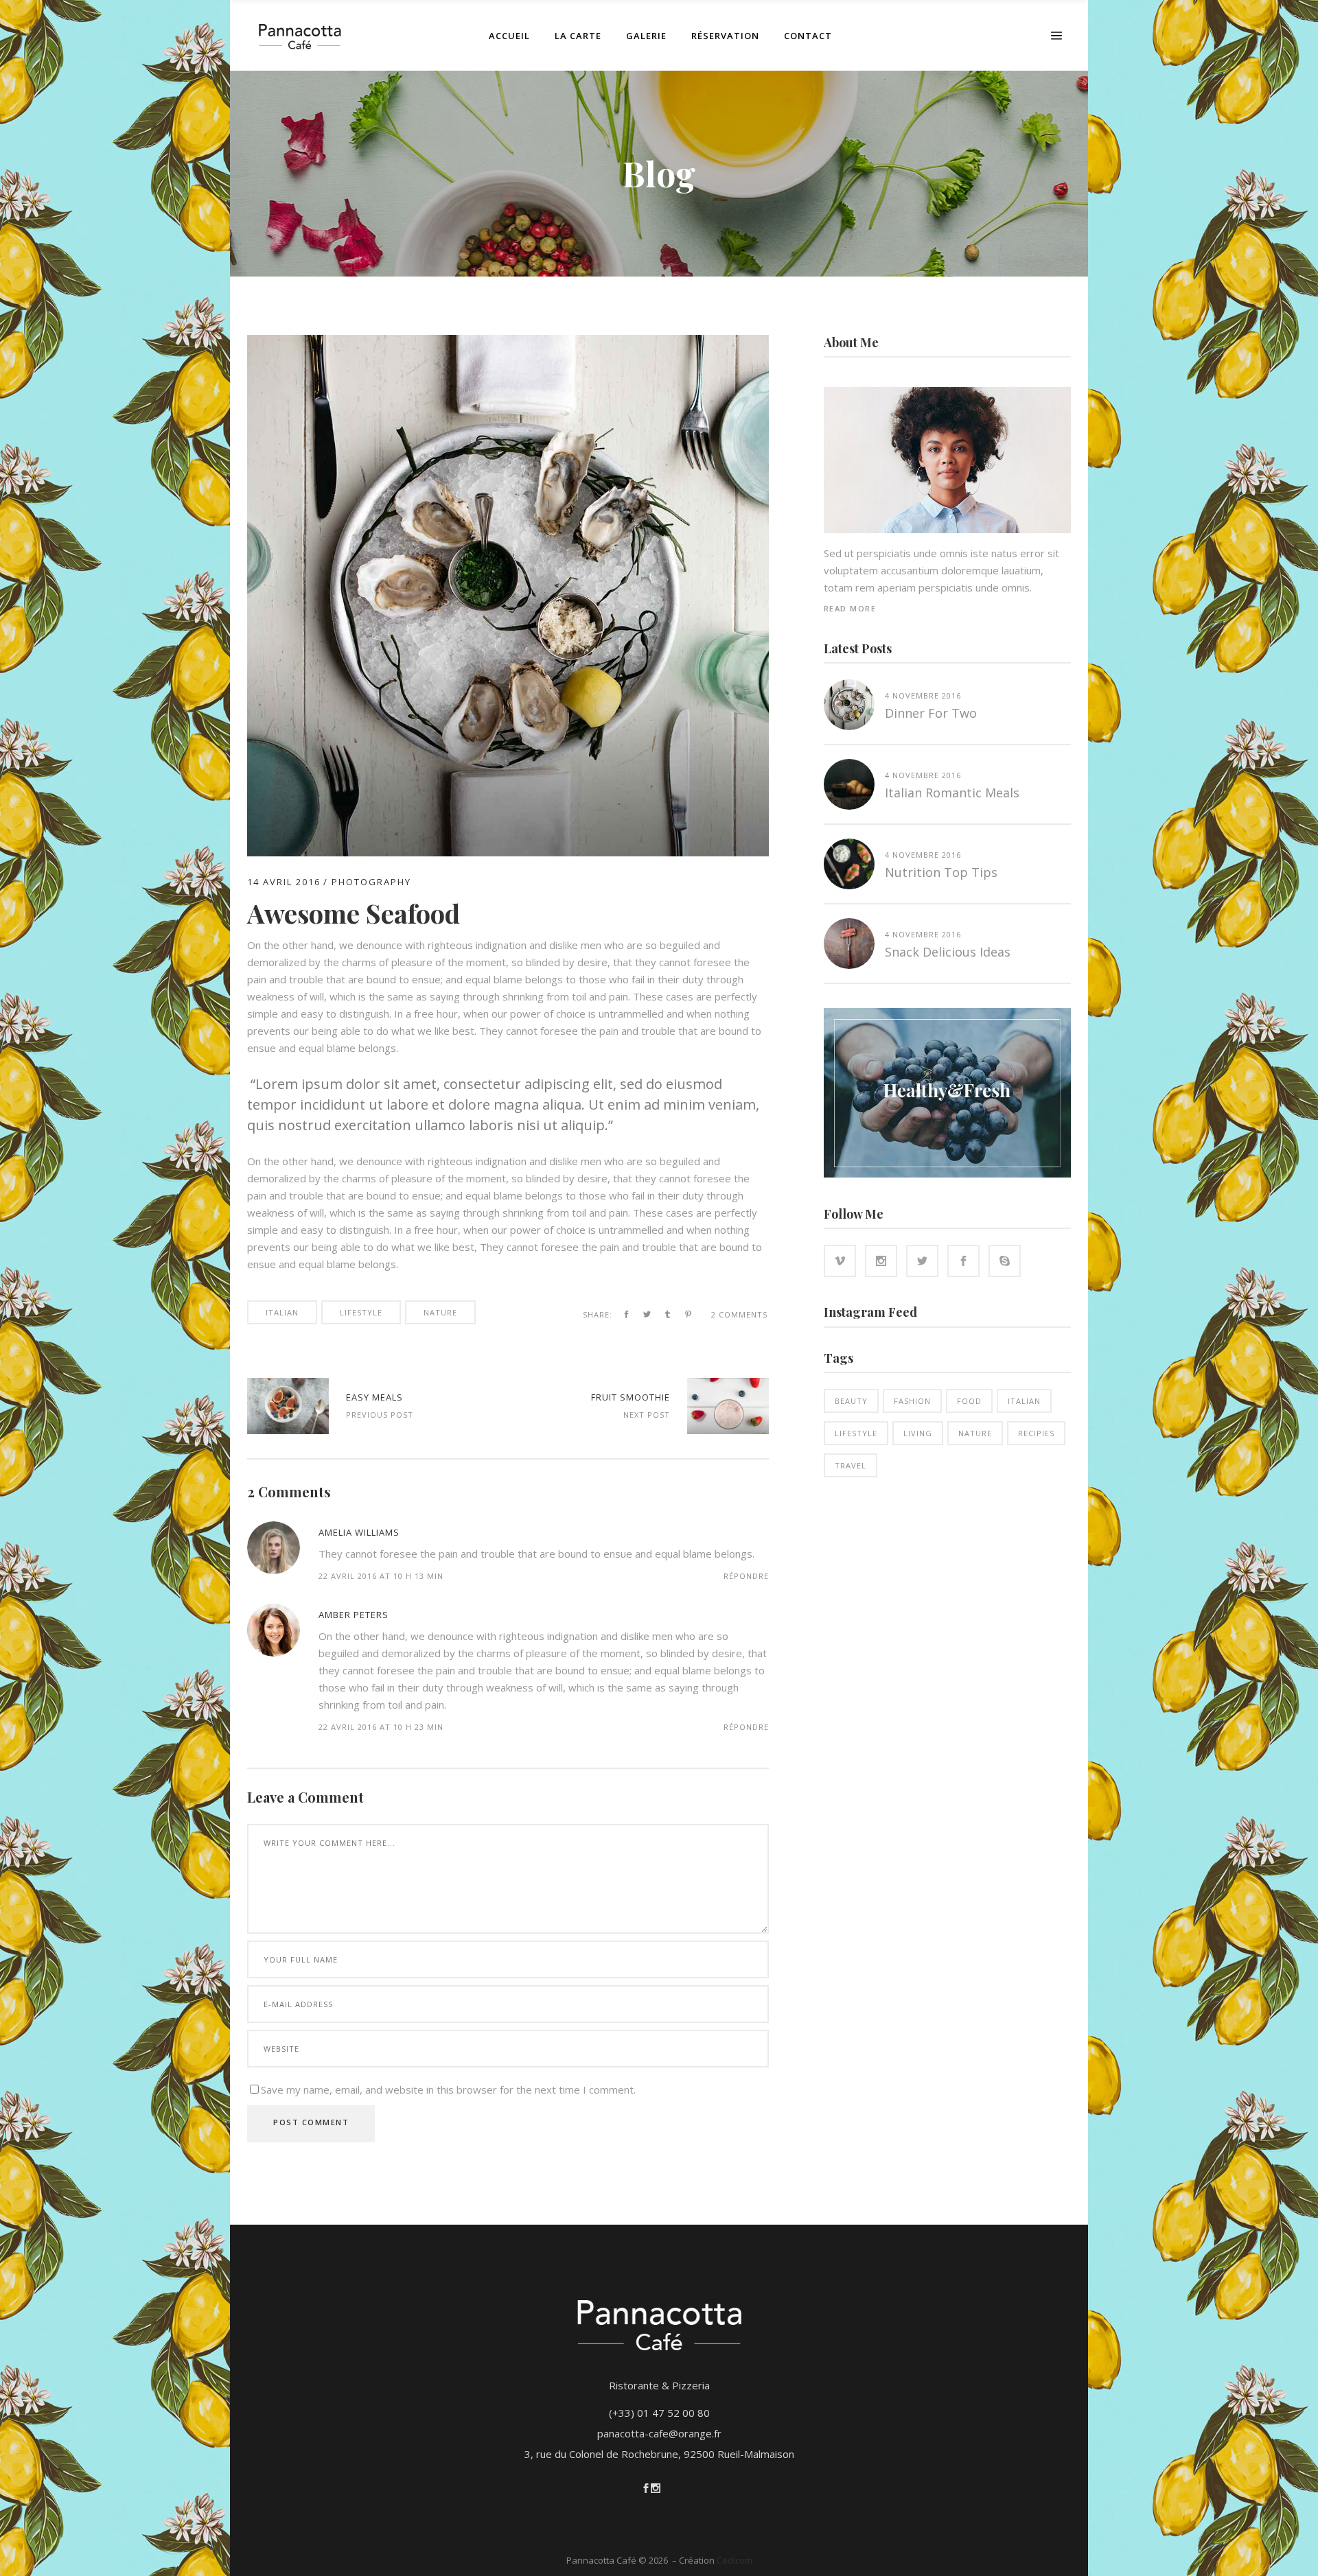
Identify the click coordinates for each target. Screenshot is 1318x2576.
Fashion (912, 1401)
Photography (371, 882)
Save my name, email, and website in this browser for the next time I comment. (448, 2089)
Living (918, 1433)
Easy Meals (374, 1397)
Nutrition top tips (941, 872)
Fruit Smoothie (631, 1397)
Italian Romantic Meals (952, 793)
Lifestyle (361, 1312)
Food (969, 1401)
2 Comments (739, 1314)
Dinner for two (931, 713)
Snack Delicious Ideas (948, 952)
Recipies (1036, 1433)
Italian (282, 1312)
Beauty (851, 1401)
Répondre (746, 1576)
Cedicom (735, 2560)
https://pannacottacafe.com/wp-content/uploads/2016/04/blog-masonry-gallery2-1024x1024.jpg (728, 1406)
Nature (440, 1312)
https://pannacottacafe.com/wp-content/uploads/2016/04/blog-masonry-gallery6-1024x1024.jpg (288, 1406)
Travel (851, 1465)
